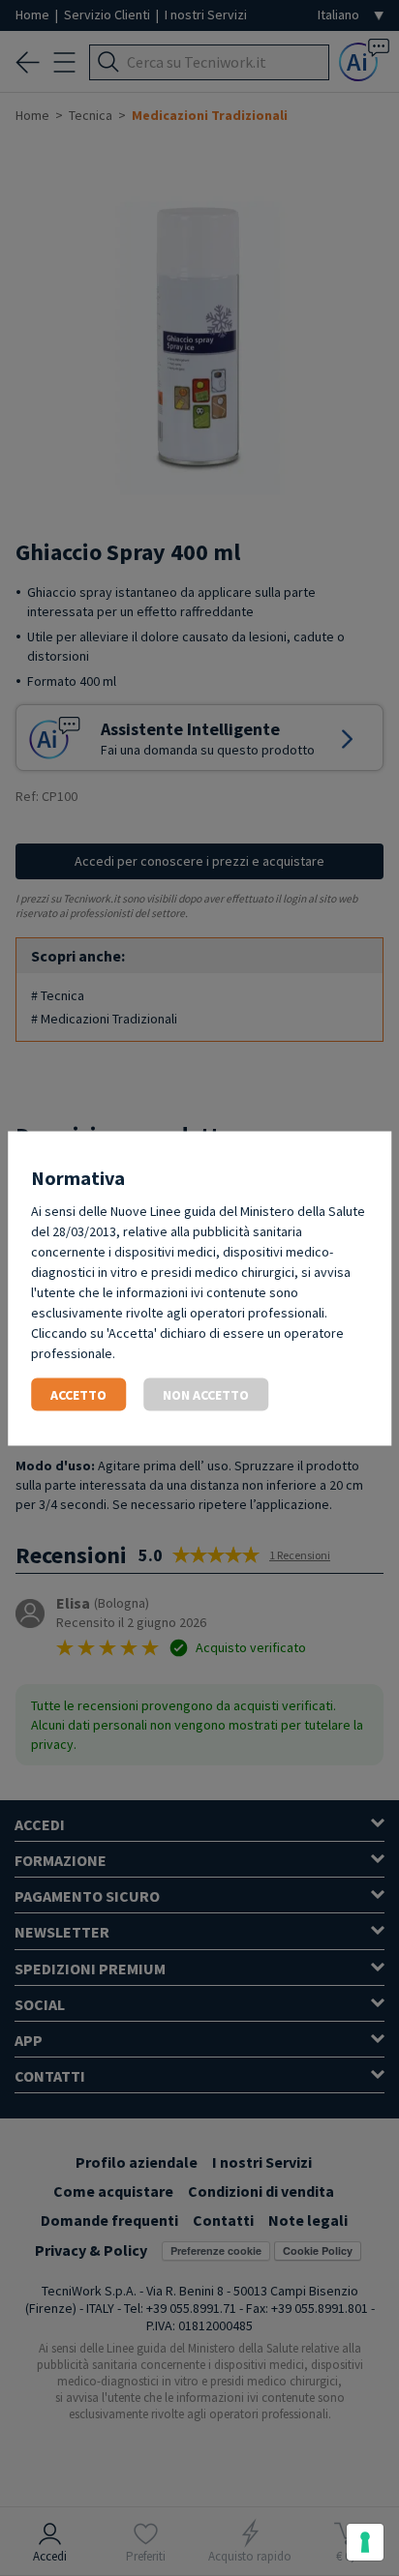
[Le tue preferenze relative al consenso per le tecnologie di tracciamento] (365, 2542)
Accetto (78, 1394)
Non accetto (206, 1394)
